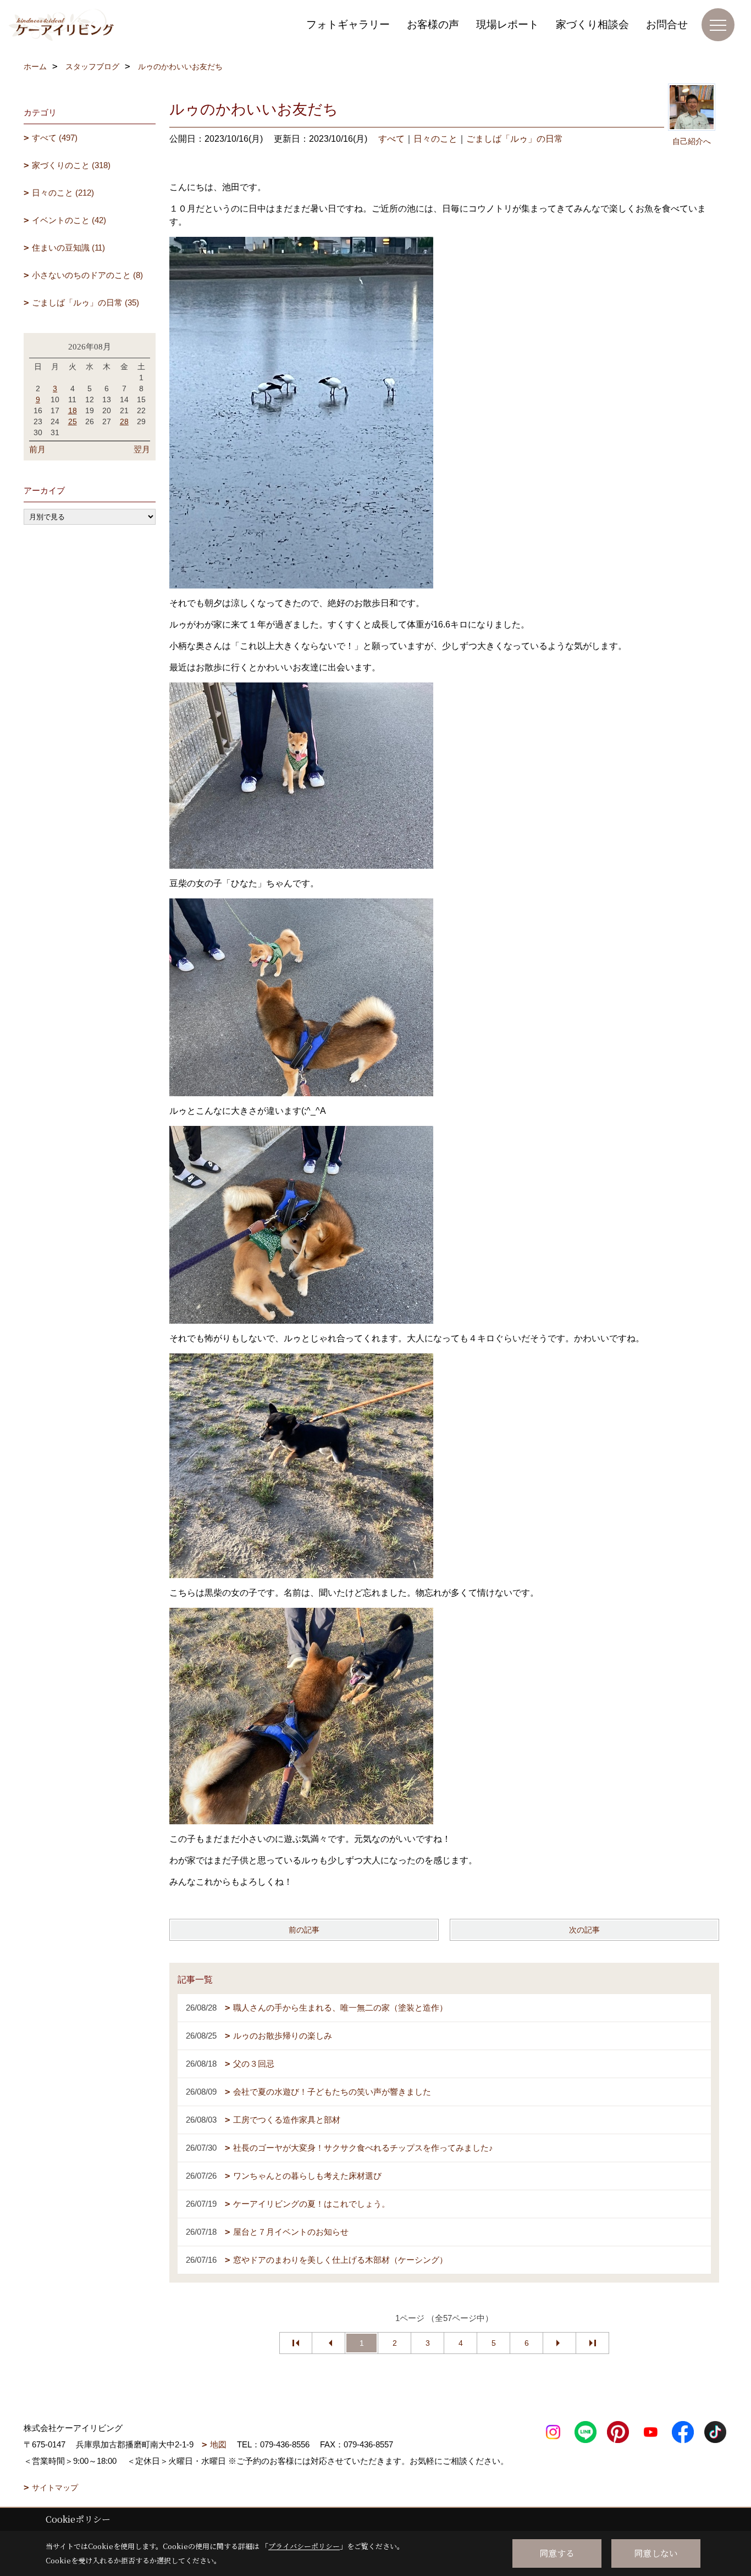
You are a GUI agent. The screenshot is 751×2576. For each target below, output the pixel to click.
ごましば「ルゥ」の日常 (515, 139)
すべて (391, 139)
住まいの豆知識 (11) (68, 248)
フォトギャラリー (348, 24)
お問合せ (667, 24)
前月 (37, 449)
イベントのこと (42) (69, 220)
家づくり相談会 (592, 24)
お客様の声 (433, 24)
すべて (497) (55, 138)
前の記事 (304, 1930)
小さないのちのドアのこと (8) (87, 275)
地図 (218, 2444)
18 (73, 410)
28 (124, 421)
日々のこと (435, 139)
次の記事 (584, 1930)
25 (73, 421)
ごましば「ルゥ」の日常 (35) (85, 302)
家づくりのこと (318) (71, 165)
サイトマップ (55, 2488)
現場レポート (507, 24)
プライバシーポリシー (304, 2546)
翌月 (142, 449)
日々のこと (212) (63, 193)
